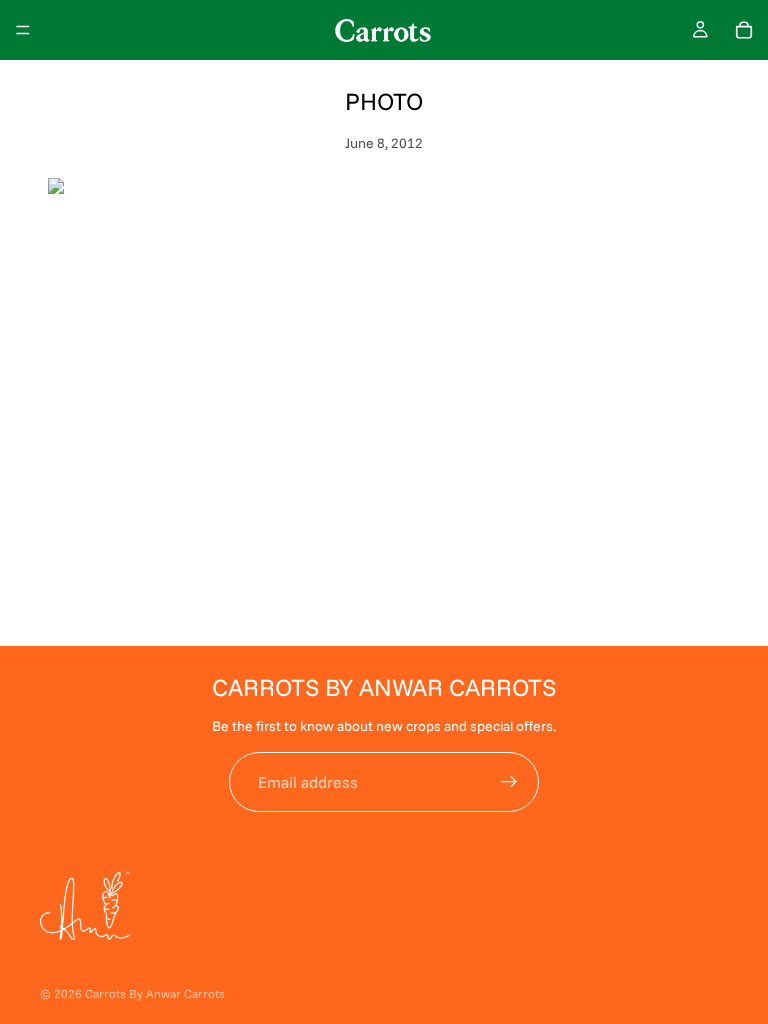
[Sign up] (509, 782)
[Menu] (23, 30)
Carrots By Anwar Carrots (155, 993)
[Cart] (744, 30)
